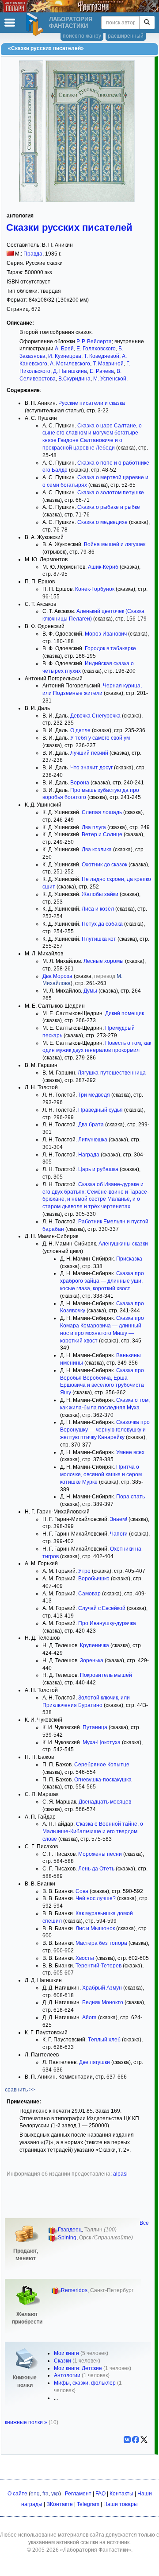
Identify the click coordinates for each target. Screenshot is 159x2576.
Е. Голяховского (96, 349)
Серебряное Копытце (102, 1765)
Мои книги (66, 2353)
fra (45, 2494)
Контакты (121, 2494)
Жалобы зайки (100, 894)
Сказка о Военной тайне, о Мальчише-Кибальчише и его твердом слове (93, 1831)
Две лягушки (95, 2062)
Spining (67, 2238)
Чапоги (119, 1534)
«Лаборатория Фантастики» (96, 2550)
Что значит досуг (91, 768)
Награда (89, 1155)
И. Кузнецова (65, 356)
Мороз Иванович (106, 634)
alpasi (120, 2174)
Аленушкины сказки (123, 1244)
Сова (82, 1891)
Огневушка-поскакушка (103, 1780)
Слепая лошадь (102, 812)
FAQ (100, 2494)
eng (35, 2494)
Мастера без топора (101, 1943)
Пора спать (131, 1497)
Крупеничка (95, 1645)
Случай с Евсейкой (102, 1608)
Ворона (80, 783)
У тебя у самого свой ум (100, 738)
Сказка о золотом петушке (111, 493)
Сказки (62, 2361)
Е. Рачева (102, 371)
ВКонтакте (60, 2504)
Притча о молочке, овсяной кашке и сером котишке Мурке (101, 1474)
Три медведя (94, 1095)
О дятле (80, 730)
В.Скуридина (74, 379)
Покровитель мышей (106, 1675)
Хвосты (85, 1958)
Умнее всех (130, 1452)
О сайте (17, 2494)
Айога (89, 2017)
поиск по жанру (82, 36)
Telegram (88, 2504)
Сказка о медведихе (102, 522)
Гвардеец (70, 2230)
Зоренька (92, 1660)
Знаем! (119, 1519)
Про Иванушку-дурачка (107, 1623)
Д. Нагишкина (70, 371)
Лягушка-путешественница (112, 1073)
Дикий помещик (125, 1013)
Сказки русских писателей (69, 227)
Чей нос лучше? (96, 1898)
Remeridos (74, 2290)
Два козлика (97, 850)
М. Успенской (110, 379)
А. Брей (64, 349)
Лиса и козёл (98, 909)
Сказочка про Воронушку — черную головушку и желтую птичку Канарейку (105, 1430)
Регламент (78, 2494)
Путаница (95, 1727)
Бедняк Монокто (103, 2002)
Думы (90, 991)
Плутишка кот (99, 939)
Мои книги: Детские (78, 2368)
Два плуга (94, 827)
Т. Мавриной (108, 364)
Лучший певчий (89, 753)
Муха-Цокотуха (102, 1742)
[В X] (144, 2440)
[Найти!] (147, 23)
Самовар (89, 1594)
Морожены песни (100, 1854)
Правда (33, 254)
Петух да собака (102, 924)
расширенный (126, 36)
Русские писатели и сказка (92, 403)
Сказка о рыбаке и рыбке (109, 507)
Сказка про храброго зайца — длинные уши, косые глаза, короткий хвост (102, 1281)
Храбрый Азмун (102, 1988)
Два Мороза (57, 976)
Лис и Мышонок (95, 1928)
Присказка (129, 1259)
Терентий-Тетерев (98, 1966)
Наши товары (121, 2504)
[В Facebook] (136, 2440)
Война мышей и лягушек (115, 544)
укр (55, 2494)
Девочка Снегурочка (95, 716)
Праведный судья (100, 1110)
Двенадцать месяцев (105, 1802)
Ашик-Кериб (103, 567)
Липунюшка (93, 1140)
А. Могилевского (70, 364)
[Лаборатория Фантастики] (36, 24)
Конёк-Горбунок (95, 589)
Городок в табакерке (110, 648)
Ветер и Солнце (102, 834)
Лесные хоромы (104, 961)
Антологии (67, 2375)
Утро (84, 1571)
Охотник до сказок (104, 865)
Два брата (91, 1125)
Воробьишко (94, 1579)
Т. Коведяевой (102, 356)
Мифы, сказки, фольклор (85, 2383)
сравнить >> (20, 2090)
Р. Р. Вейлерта (94, 341)
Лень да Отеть (96, 1869)
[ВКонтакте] (127, 2440)
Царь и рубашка (98, 1169)
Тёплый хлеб (104, 2040)
